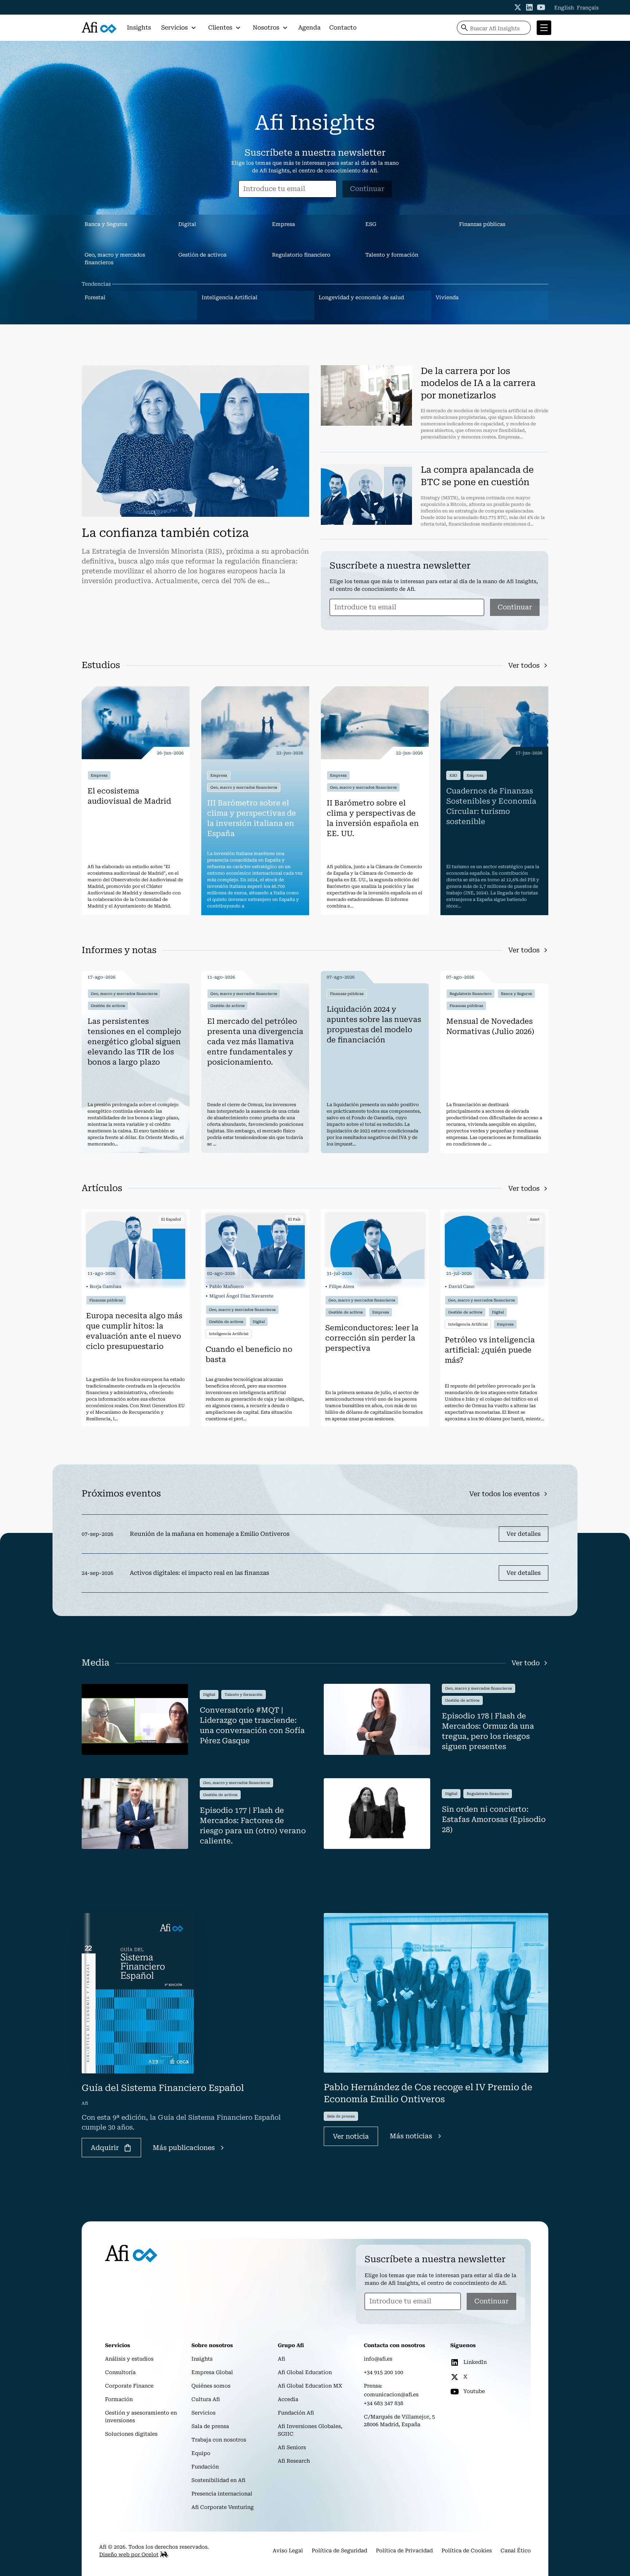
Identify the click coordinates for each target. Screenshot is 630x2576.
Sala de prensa (210, 2426)
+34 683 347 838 (384, 2403)
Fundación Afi (296, 2413)
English (564, 8)
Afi (281, 2359)
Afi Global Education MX (310, 2386)
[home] (99, 28)
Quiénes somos (211, 2386)
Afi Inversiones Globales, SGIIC (310, 2430)
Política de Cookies (467, 2550)
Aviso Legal (288, 2550)
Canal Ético (516, 2550)
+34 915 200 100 (384, 2372)
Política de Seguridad (339, 2550)
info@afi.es (378, 2359)
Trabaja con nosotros (219, 2440)
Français (588, 8)
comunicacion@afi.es (391, 2394)
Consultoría (120, 2372)
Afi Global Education (305, 2372)
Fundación (205, 2467)
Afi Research (294, 2461)
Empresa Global (212, 2372)
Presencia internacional (222, 2494)
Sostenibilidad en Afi (218, 2480)
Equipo (201, 2453)
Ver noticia (351, 2136)
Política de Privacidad (404, 2550)
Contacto (343, 28)
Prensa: (373, 2386)
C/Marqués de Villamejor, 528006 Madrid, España (399, 2421)
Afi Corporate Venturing (223, 2507)
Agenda (309, 28)
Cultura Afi (206, 2399)
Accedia (288, 2399)
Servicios (203, 2413)
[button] (179, 28)
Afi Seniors (292, 2447)
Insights (139, 28)
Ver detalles (524, 1534)
